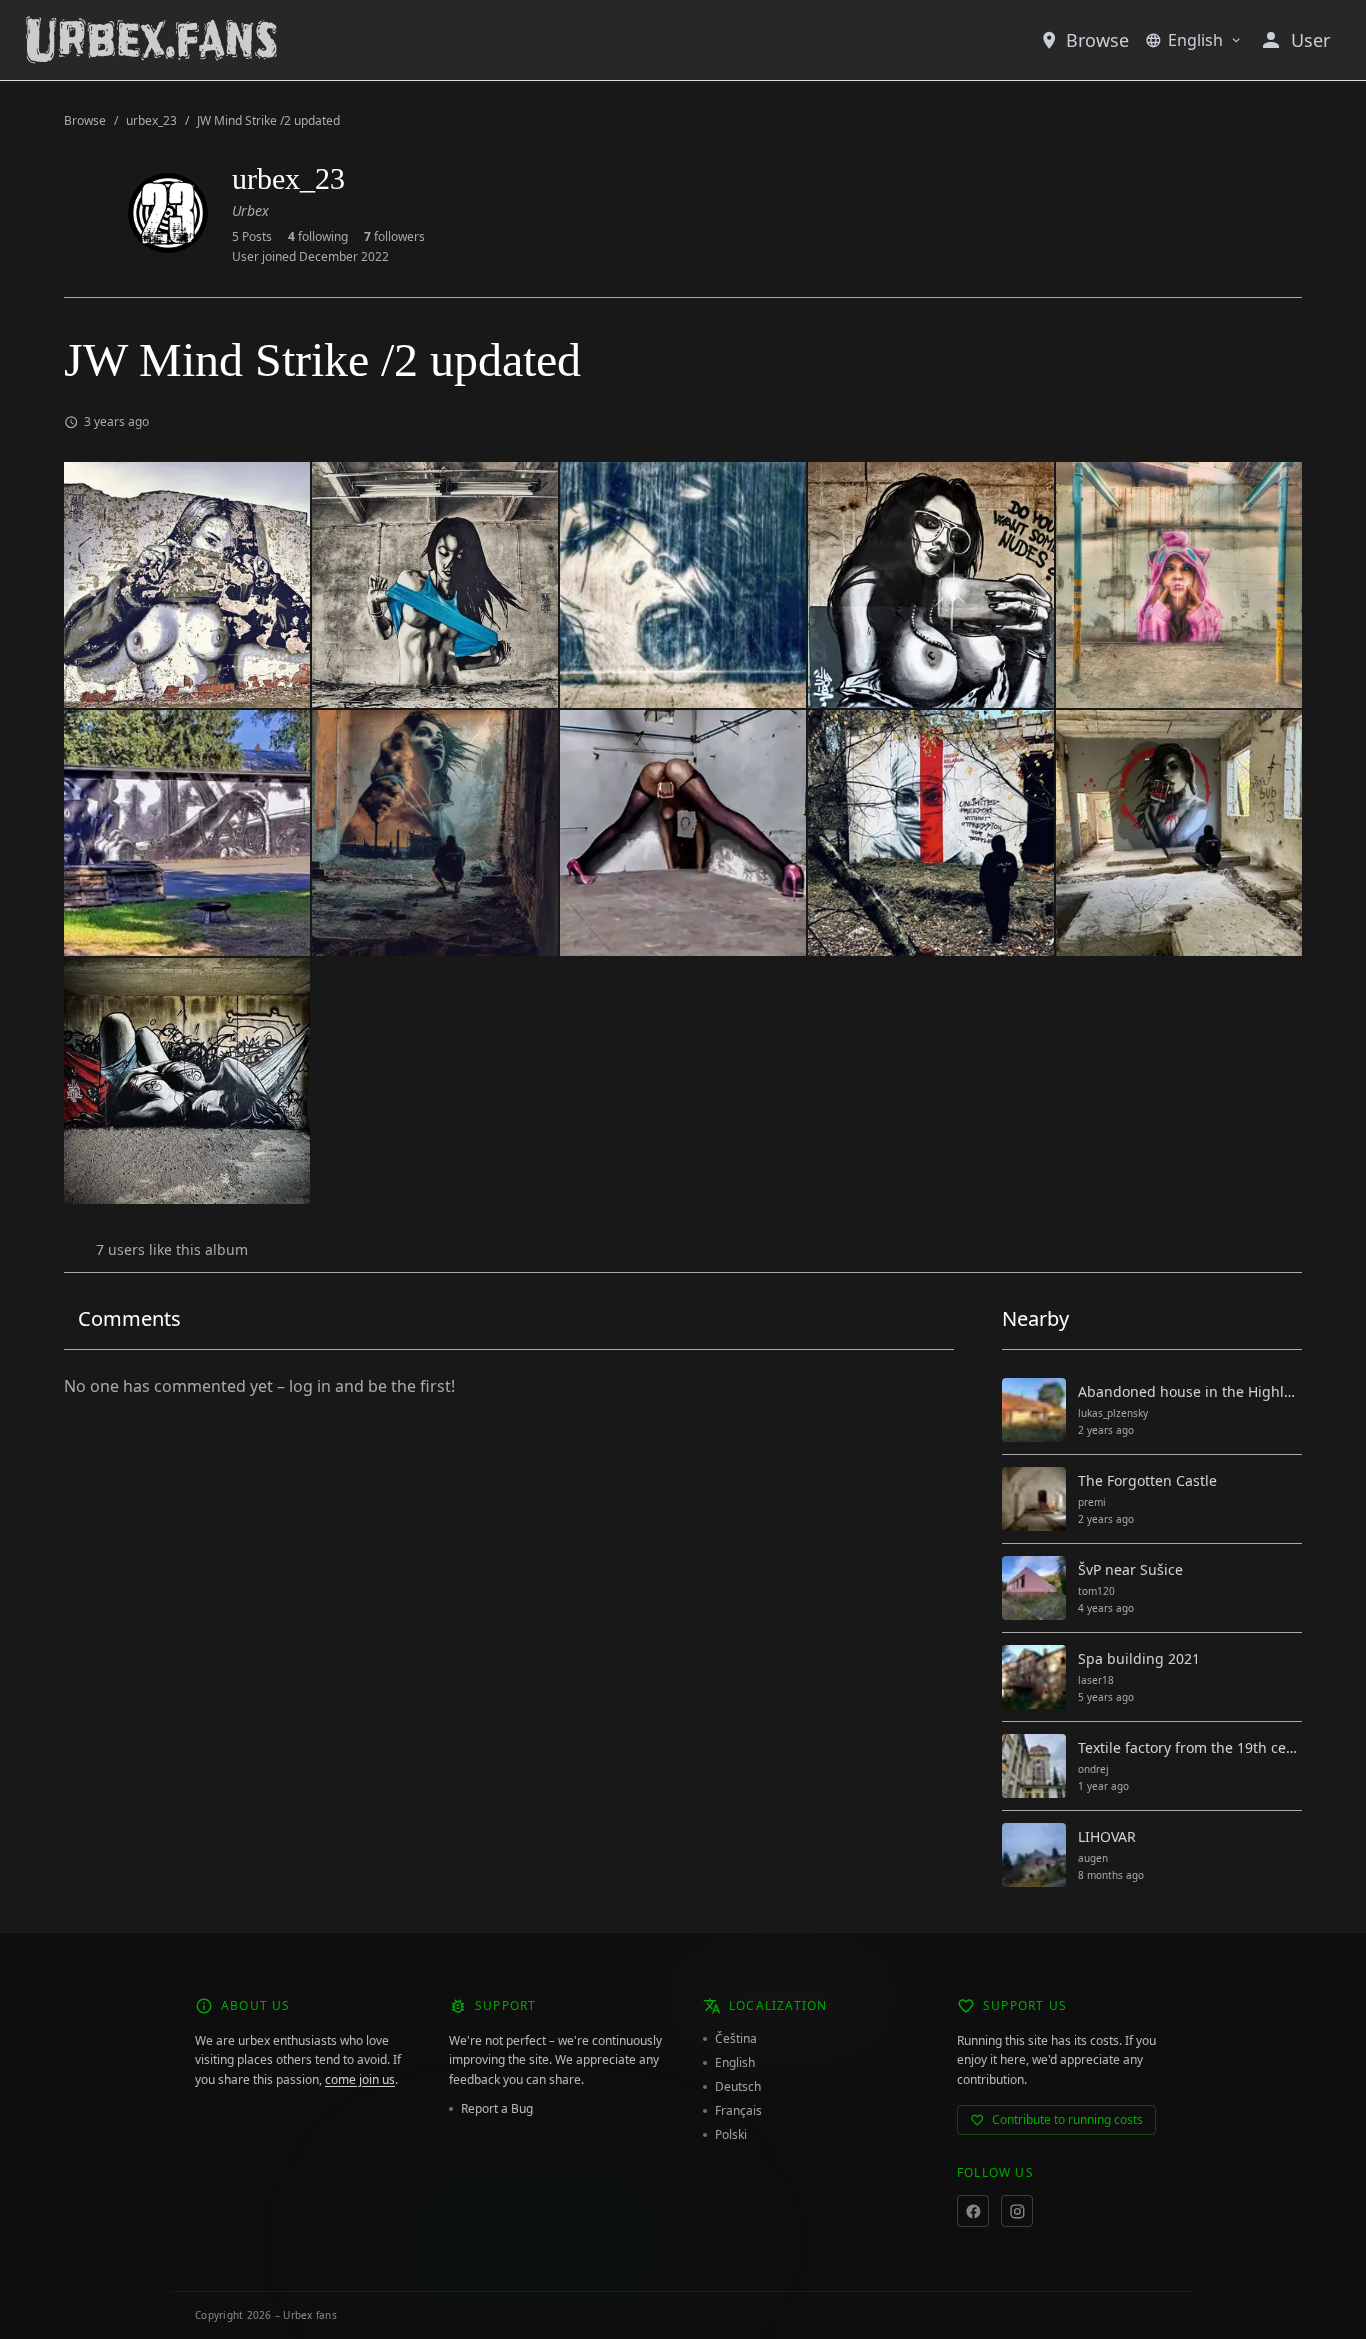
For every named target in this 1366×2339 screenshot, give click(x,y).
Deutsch (738, 2087)
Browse (1097, 40)
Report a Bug (497, 2109)
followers (394, 237)
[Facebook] (973, 2211)
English (1195, 40)
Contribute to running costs (1067, 2119)
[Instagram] (1017, 2211)
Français (738, 2111)
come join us (360, 2079)
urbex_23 (151, 121)
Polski (731, 2135)
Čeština (736, 2039)
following (318, 237)
